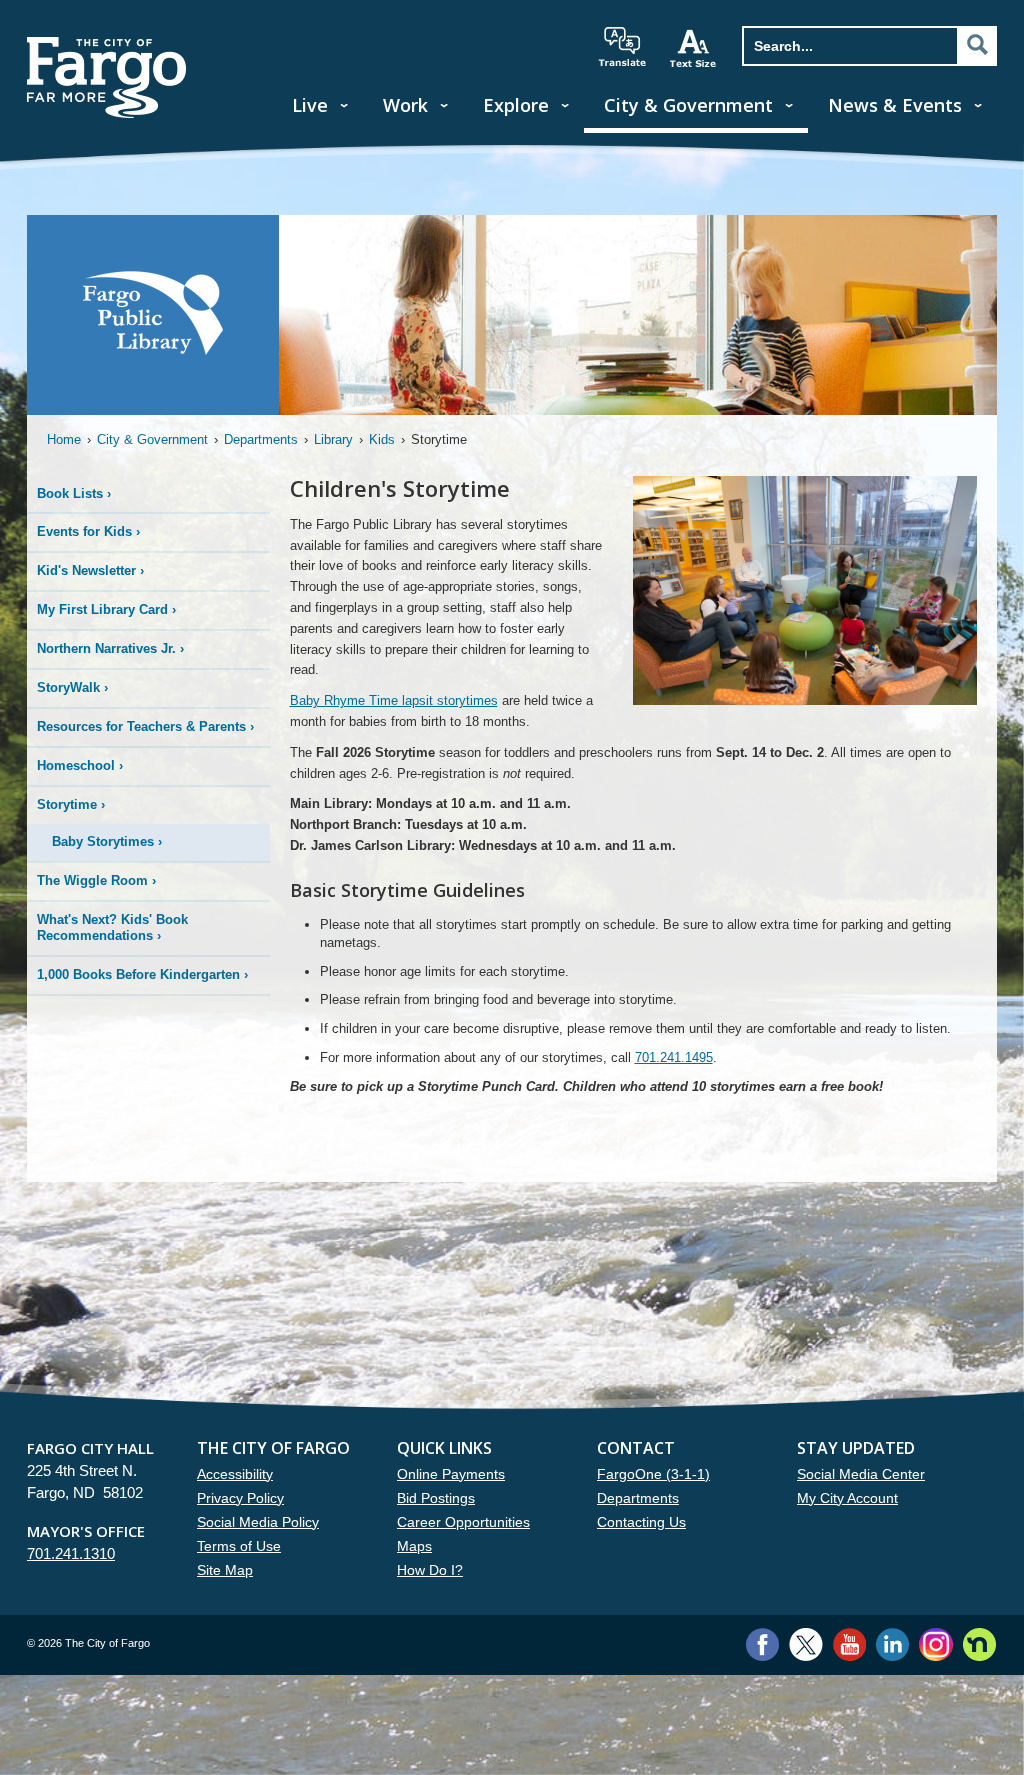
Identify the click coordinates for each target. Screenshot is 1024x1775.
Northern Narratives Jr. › (110, 648)
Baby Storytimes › (107, 841)
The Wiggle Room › (96, 880)
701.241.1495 (674, 1057)
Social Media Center (861, 1474)
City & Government (688, 105)
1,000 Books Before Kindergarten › (142, 974)
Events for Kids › (88, 531)
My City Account (847, 1498)
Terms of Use (239, 1546)
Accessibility (235, 1474)
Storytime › (71, 804)
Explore (516, 105)
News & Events (895, 105)
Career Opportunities (463, 1522)
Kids (382, 439)
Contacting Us (641, 1522)
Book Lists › (74, 493)
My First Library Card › (106, 609)
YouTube (849, 1644)
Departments (261, 439)
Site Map (225, 1570)
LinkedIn (892, 1644)
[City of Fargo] (107, 43)
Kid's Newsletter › (90, 570)
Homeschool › (80, 765)
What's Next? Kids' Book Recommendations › (112, 928)
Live (310, 105)
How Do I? (430, 1570)
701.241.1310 (71, 1553)
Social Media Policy (258, 1522)
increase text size (694, 48)
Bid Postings (436, 1498)
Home (64, 439)
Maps (414, 1546)
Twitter (806, 1644)
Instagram (935, 1644)
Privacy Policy (240, 1498)
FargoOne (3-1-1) (653, 1474)
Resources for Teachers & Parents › (145, 726)
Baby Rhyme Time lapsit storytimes (394, 700)
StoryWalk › (72, 687)
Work (405, 105)
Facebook (762, 1644)
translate (622, 47)
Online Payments (451, 1474)
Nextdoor (979, 1644)
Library (333, 439)
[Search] (977, 45)
